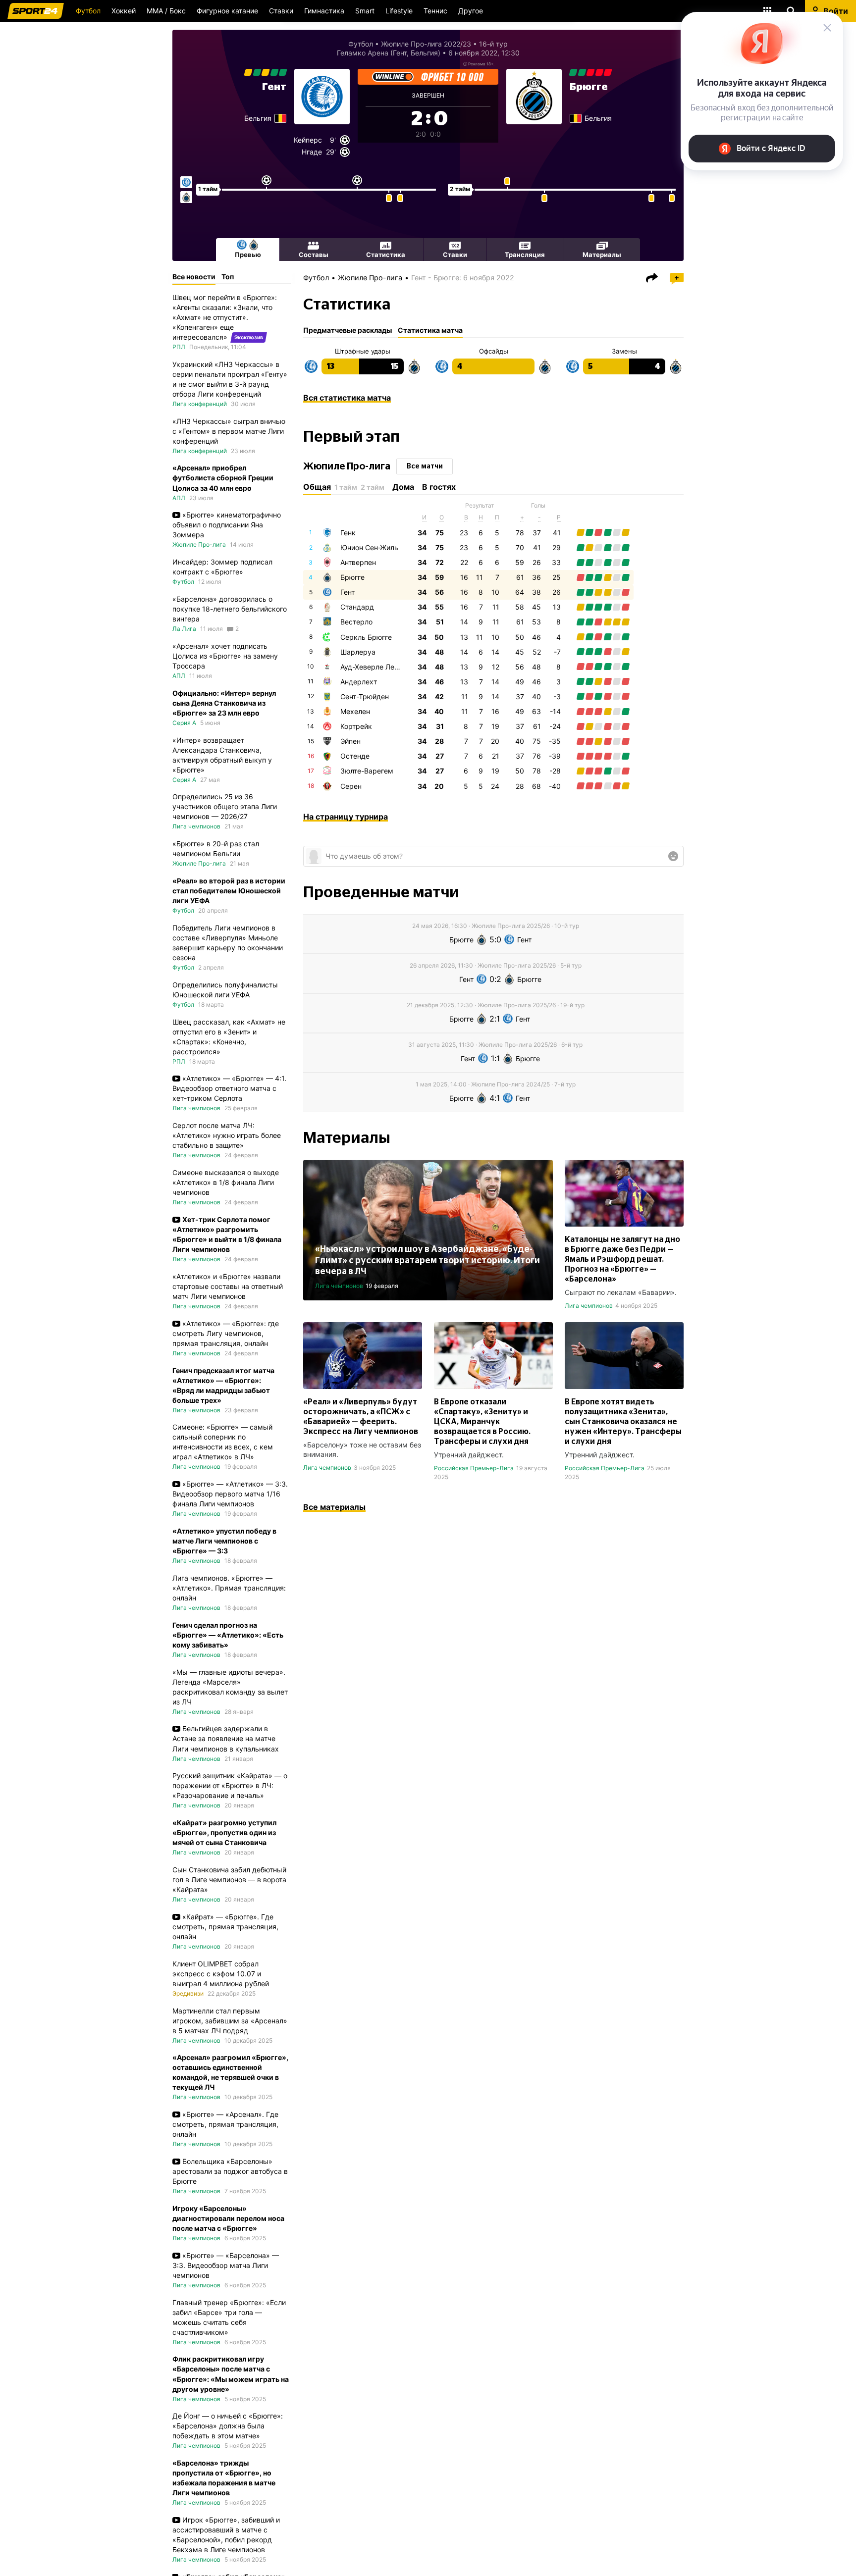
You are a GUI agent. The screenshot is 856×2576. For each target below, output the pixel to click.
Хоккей (124, 11)
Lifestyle (399, 11)
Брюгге (589, 87)
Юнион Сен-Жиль (369, 547)
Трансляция (525, 255)
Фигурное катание (227, 11)
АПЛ (179, 498)
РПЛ (179, 347)
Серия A (184, 723)
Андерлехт (359, 682)
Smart (365, 11)
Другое (471, 11)
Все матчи (425, 466)
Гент (274, 87)
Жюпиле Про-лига (370, 278)
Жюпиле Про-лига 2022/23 (426, 44)
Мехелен (355, 711)
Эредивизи (188, 1993)
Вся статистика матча (347, 398)
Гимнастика (324, 11)
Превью (248, 255)
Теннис (435, 11)
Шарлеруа (358, 652)
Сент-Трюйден (365, 696)
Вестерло (356, 622)
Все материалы (334, 1507)
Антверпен (358, 562)
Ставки (281, 11)
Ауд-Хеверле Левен (373, 667)
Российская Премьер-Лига (474, 1468)
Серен (351, 786)
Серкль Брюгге (366, 637)
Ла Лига (184, 629)
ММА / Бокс (166, 11)
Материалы (602, 255)
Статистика (386, 255)
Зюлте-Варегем (367, 771)
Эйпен (350, 741)
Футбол (88, 11)
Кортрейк (356, 726)
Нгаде (312, 152)
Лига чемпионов (339, 1286)
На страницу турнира (346, 817)
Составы (314, 255)
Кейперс (308, 140)
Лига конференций (200, 404)
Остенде (355, 756)
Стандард (357, 607)
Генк (348, 533)
